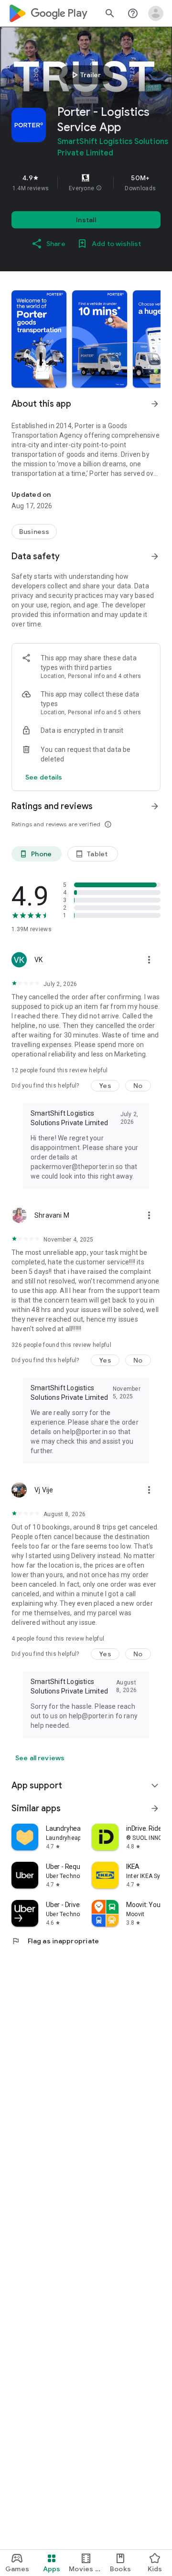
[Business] (34, 532)
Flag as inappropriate (55, 1941)
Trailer (85, 75)
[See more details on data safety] (44, 777)
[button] (99, 188)
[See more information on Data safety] (155, 556)
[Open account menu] (156, 13)
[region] (86, 183)
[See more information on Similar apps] (155, 1808)
